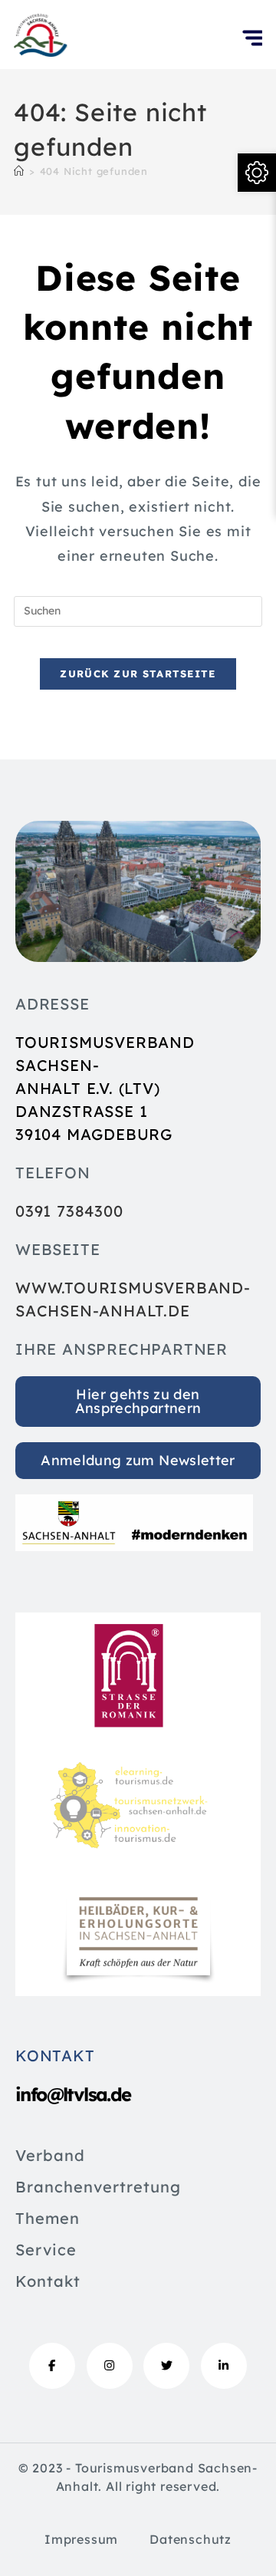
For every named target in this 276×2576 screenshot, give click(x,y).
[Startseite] (19, 171)
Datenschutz (191, 2539)
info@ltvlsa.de (73, 2094)
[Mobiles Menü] (252, 54)
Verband (50, 2156)
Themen (48, 2219)
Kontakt (48, 2282)
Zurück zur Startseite (138, 674)
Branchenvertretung (98, 2188)
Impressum (81, 2539)
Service (46, 2251)
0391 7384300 (69, 1211)
